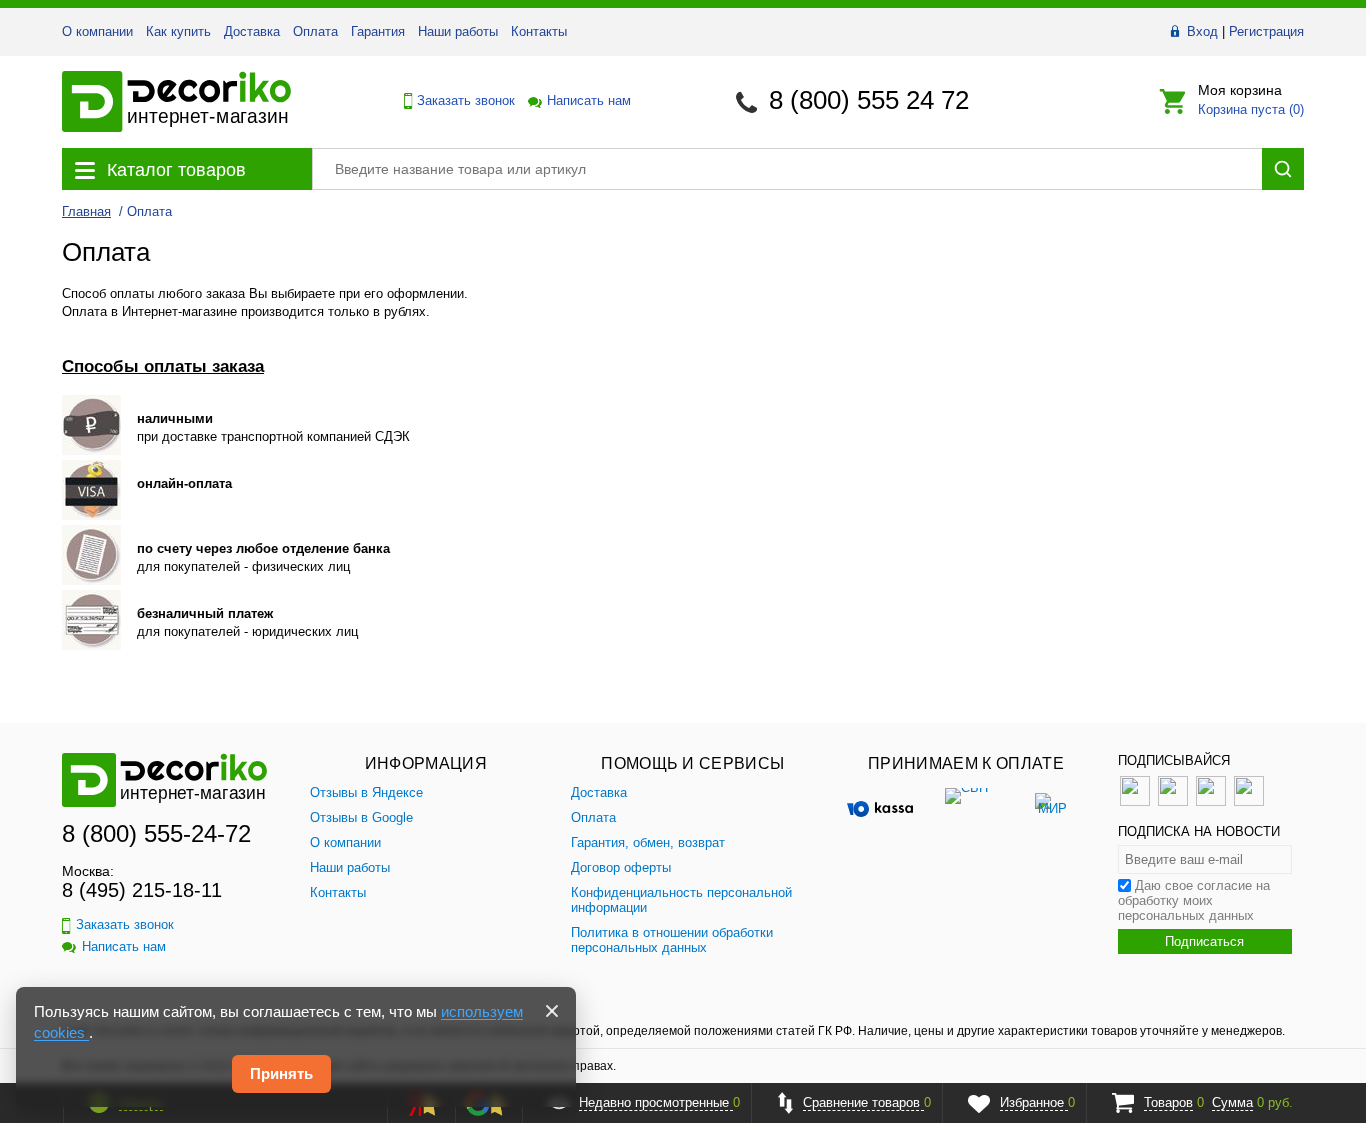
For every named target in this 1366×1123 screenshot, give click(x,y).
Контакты (539, 31)
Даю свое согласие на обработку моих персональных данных (1194, 900)
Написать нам (587, 100)
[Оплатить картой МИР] (1052, 803)
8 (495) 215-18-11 (142, 890)
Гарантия (378, 31)
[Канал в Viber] (1249, 801)
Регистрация (1266, 31)
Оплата (315, 31)
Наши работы (458, 31)
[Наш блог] (1211, 801)
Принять (281, 1073)
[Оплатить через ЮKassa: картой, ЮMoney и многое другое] (880, 803)
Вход (1202, 31)
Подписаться (1204, 941)
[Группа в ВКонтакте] (1135, 801)
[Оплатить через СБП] (966, 803)
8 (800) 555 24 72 (869, 100)
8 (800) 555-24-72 (156, 833)
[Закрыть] (552, 1011)
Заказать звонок (460, 100)
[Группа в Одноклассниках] (1173, 801)
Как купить (178, 31)
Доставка (252, 31)
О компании (97, 31)
